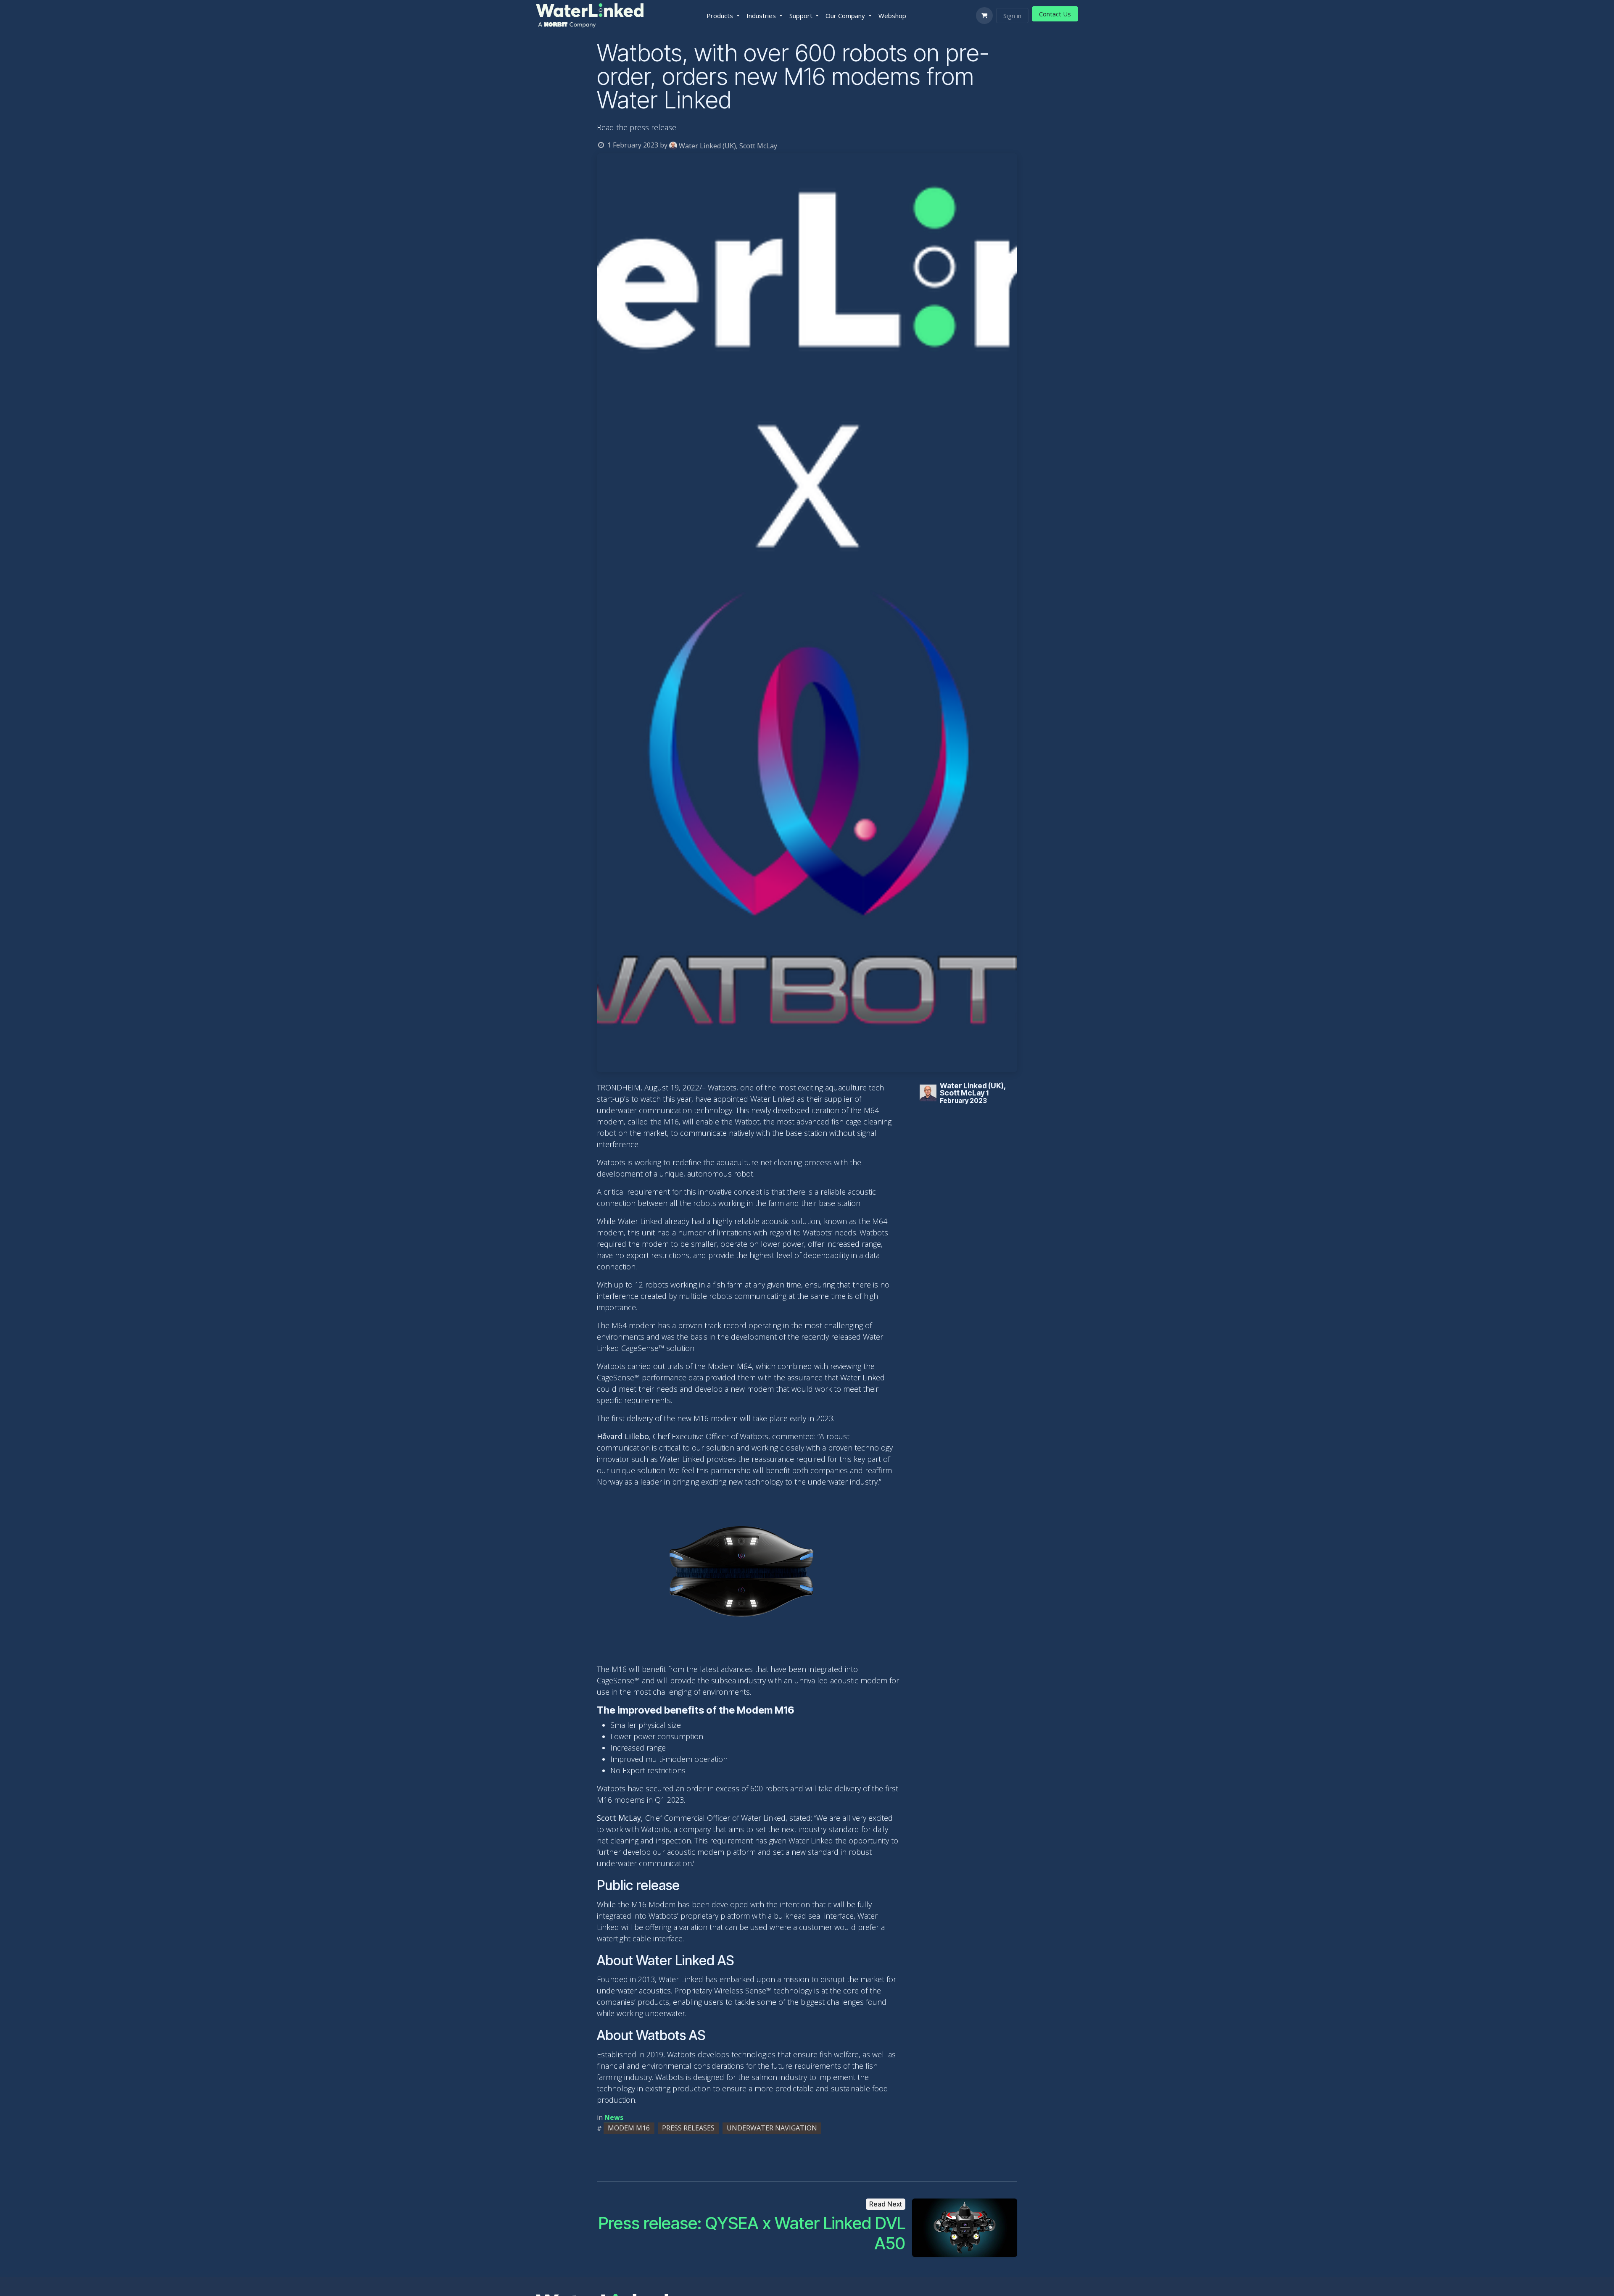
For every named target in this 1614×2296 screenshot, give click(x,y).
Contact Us (1055, 14)
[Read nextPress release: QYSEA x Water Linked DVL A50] (965, 2228)
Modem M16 (629, 2128)
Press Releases (688, 2128)
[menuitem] (723, 16)
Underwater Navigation (772, 2128)
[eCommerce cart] (984, 16)
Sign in (1012, 16)
